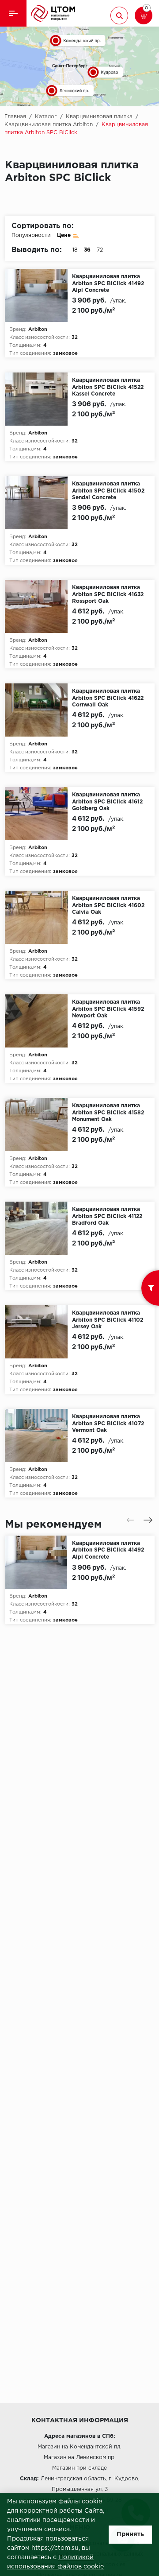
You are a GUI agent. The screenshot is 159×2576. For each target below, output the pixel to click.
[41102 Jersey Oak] (39, 1332)
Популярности (31, 235)
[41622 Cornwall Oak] (39, 710)
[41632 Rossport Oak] (39, 606)
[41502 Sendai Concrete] (39, 503)
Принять (130, 2534)
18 (75, 250)
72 (100, 250)
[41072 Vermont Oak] (39, 1435)
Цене (64, 235)
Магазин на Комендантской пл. (79, 2447)
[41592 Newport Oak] (39, 1021)
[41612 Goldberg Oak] (39, 814)
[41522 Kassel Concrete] (39, 399)
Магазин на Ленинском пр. (80, 2458)
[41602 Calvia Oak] (39, 917)
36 (87, 250)
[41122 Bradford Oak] (39, 1228)
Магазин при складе (79, 2468)
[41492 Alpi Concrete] (39, 295)
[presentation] (130, 1520)
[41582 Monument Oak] (39, 1125)
